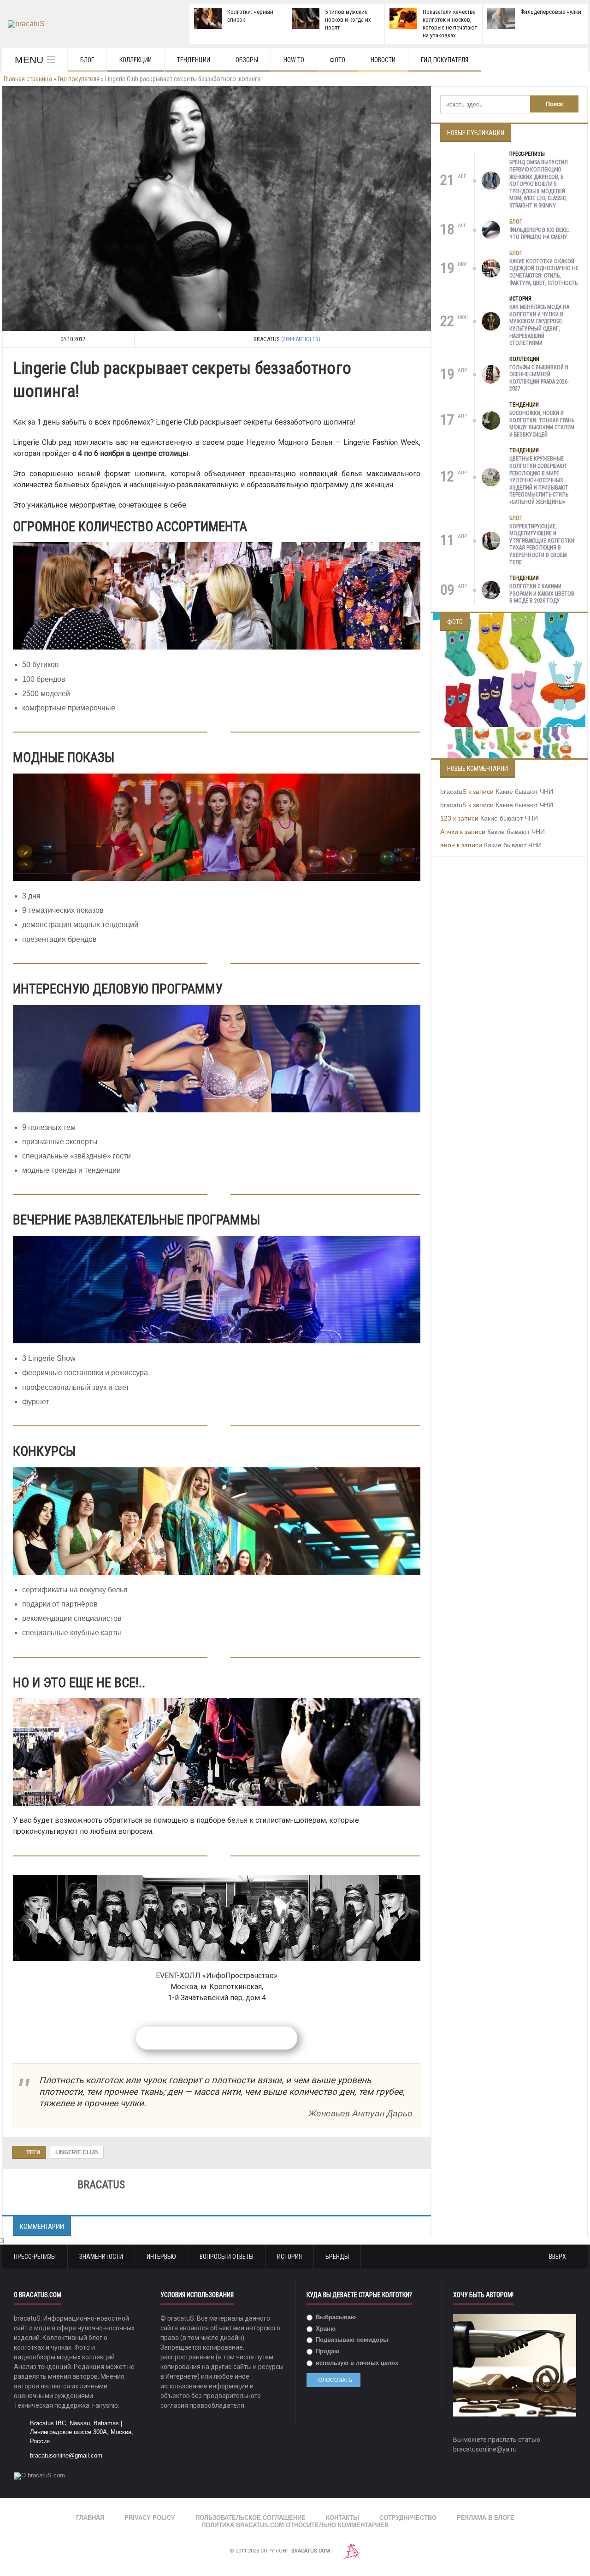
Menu (29, 60)
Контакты (342, 2518)
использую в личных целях (356, 2363)
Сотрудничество (408, 2518)
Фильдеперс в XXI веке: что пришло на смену (539, 234)
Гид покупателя (445, 60)
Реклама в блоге (486, 2518)
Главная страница (28, 79)
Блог (87, 60)
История (520, 299)
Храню (325, 2329)
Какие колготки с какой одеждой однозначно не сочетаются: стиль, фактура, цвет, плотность (544, 272)
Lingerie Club (77, 2152)
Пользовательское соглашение (251, 2518)
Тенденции (194, 60)
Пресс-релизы (527, 154)
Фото (337, 60)
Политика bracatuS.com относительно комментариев (295, 2525)
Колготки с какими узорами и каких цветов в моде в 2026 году (542, 594)
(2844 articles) (301, 339)
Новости (383, 60)
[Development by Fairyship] (352, 2551)
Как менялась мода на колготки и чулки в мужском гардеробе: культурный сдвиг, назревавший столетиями (539, 325)
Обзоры (247, 60)
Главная (90, 2518)
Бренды (337, 2257)
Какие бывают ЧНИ (524, 792)
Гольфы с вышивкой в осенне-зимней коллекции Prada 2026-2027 (539, 378)
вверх (558, 2257)
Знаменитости (101, 2257)
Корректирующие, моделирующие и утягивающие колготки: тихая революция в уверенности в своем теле (543, 544)
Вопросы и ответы (227, 2257)
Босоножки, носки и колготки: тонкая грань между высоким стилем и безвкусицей (542, 424)
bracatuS (453, 792)
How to (294, 60)
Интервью (161, 2257)
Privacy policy (150, 2518)
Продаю (327, 2351)
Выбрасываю (335, 2317)
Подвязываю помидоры (351, 2340)
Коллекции (136, 60)
